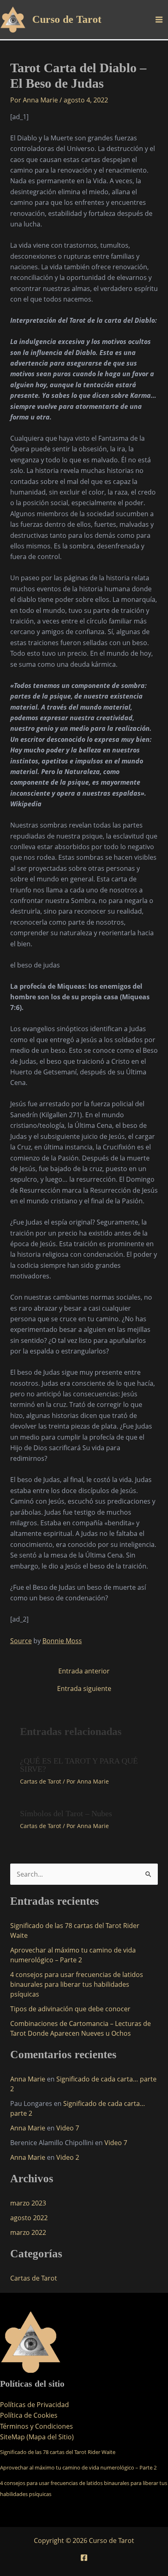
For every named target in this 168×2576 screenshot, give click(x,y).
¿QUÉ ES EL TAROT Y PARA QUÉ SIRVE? (79, 1765)
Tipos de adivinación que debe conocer (70, 2009)
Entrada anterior (84, 1671)
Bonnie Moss (62, 1641)
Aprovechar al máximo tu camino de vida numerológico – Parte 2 (78, 2467)
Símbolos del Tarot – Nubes (66, 1813)
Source (21, 1641)
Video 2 (68, 2157)
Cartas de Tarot (41, 1781)
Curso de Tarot (67, 19)
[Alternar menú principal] (159, 20)
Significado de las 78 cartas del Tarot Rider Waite (58, 2452)
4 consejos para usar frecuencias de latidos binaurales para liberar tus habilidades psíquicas (77, 1984)
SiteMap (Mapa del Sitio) (37, 2437)
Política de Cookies (29, 2415)
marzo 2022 (28, 2232)
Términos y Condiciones (36, 2426)
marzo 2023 (28, 2203)
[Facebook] (84, 2558)
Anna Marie (28, 2079)
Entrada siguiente (84, 1688)
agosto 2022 (29, 2218)
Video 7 (68, 2128)
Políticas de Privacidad (34, 2405)
